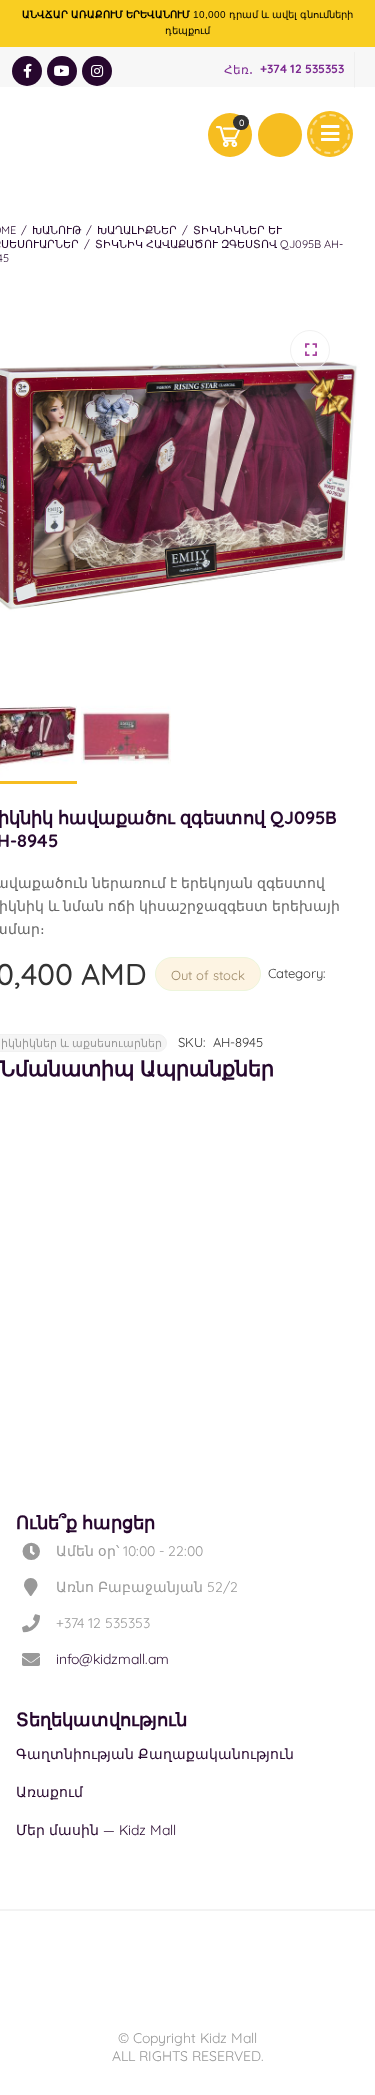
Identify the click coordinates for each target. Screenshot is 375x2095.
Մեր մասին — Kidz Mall (96, 1830)
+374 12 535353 (302, 69)
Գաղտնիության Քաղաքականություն (155, 1754)
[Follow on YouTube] (62, 71)
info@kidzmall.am (112, 1659)
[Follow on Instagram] (97, 71)
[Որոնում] (280, 135)
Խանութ (56, 230)
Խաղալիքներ (137, 230)
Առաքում (49, 1792)
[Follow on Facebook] (27, 71)
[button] (310, 350)
